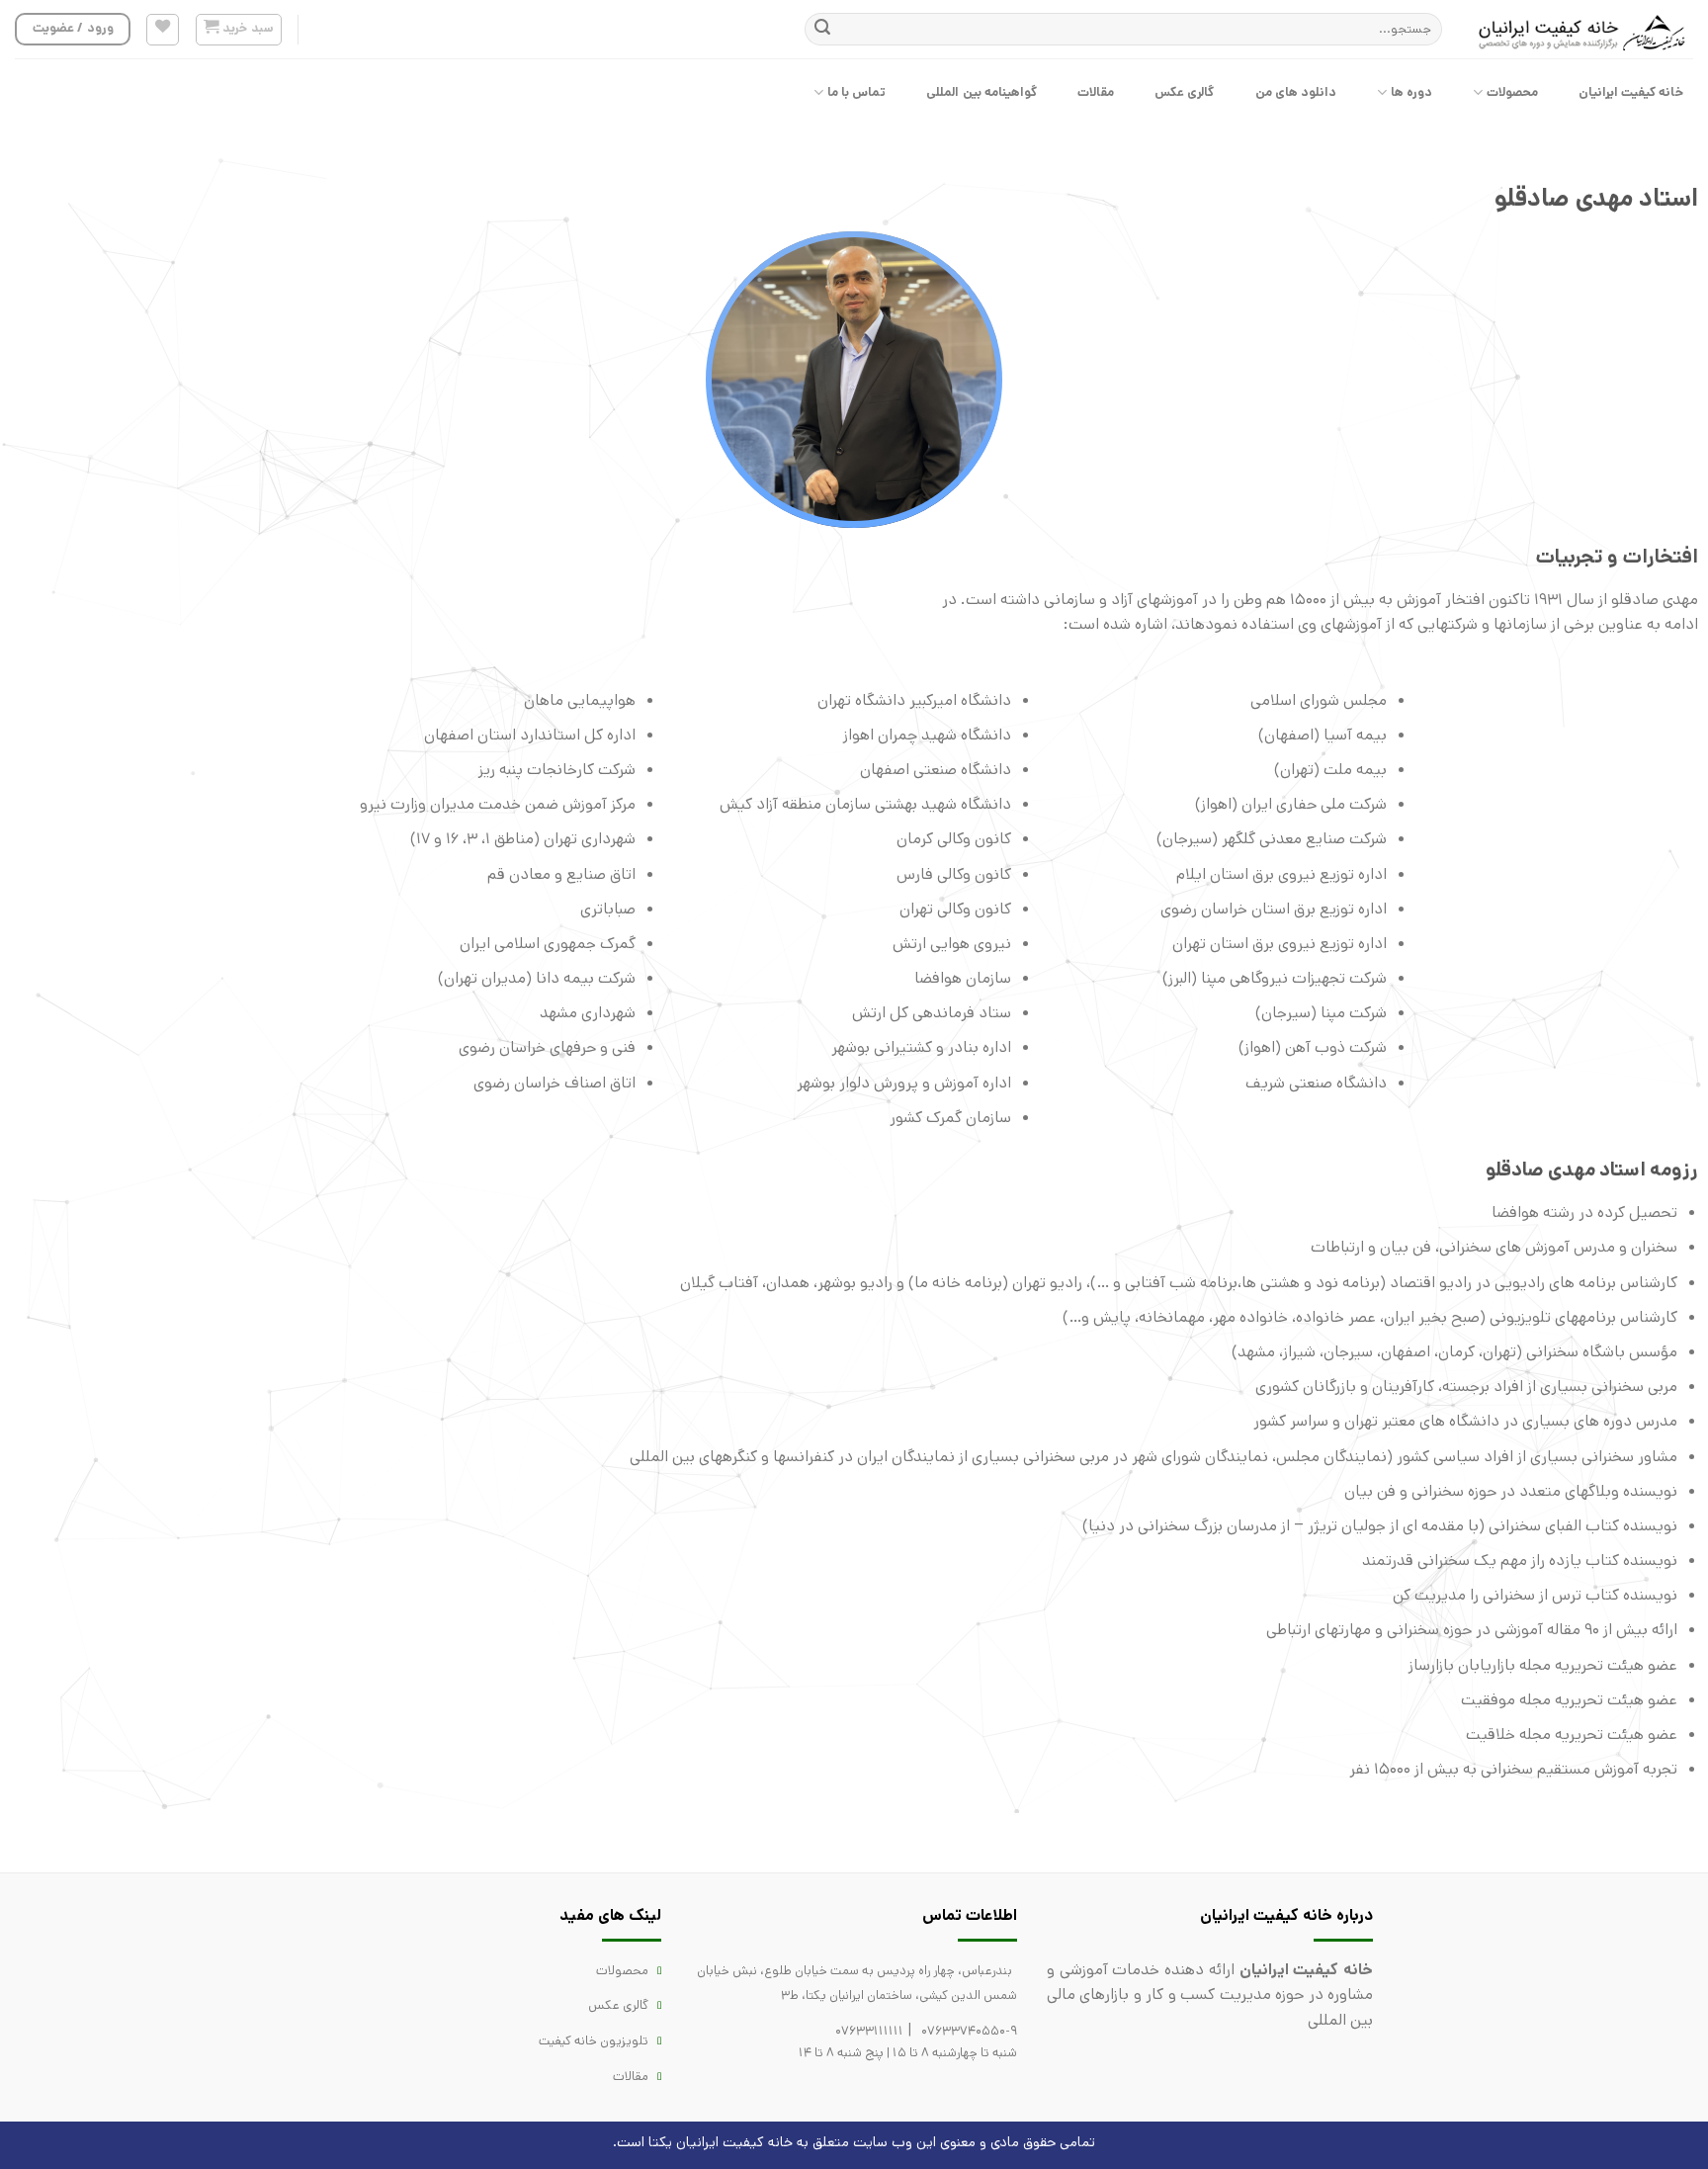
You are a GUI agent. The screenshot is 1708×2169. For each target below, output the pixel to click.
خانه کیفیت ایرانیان (1631, 92)
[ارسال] (822, 30)
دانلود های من (1296, 92)
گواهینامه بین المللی (982, 92)
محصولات (1512, 92)
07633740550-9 (969, 2031)
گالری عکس (1184, 92)
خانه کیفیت (758, 2142)
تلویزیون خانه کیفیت (594, 2041)
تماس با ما (857, 92)
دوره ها (1411, 92)
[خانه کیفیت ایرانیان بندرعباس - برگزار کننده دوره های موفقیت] (1582, 30)
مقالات (1096, 92)
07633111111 (869, 2031)
